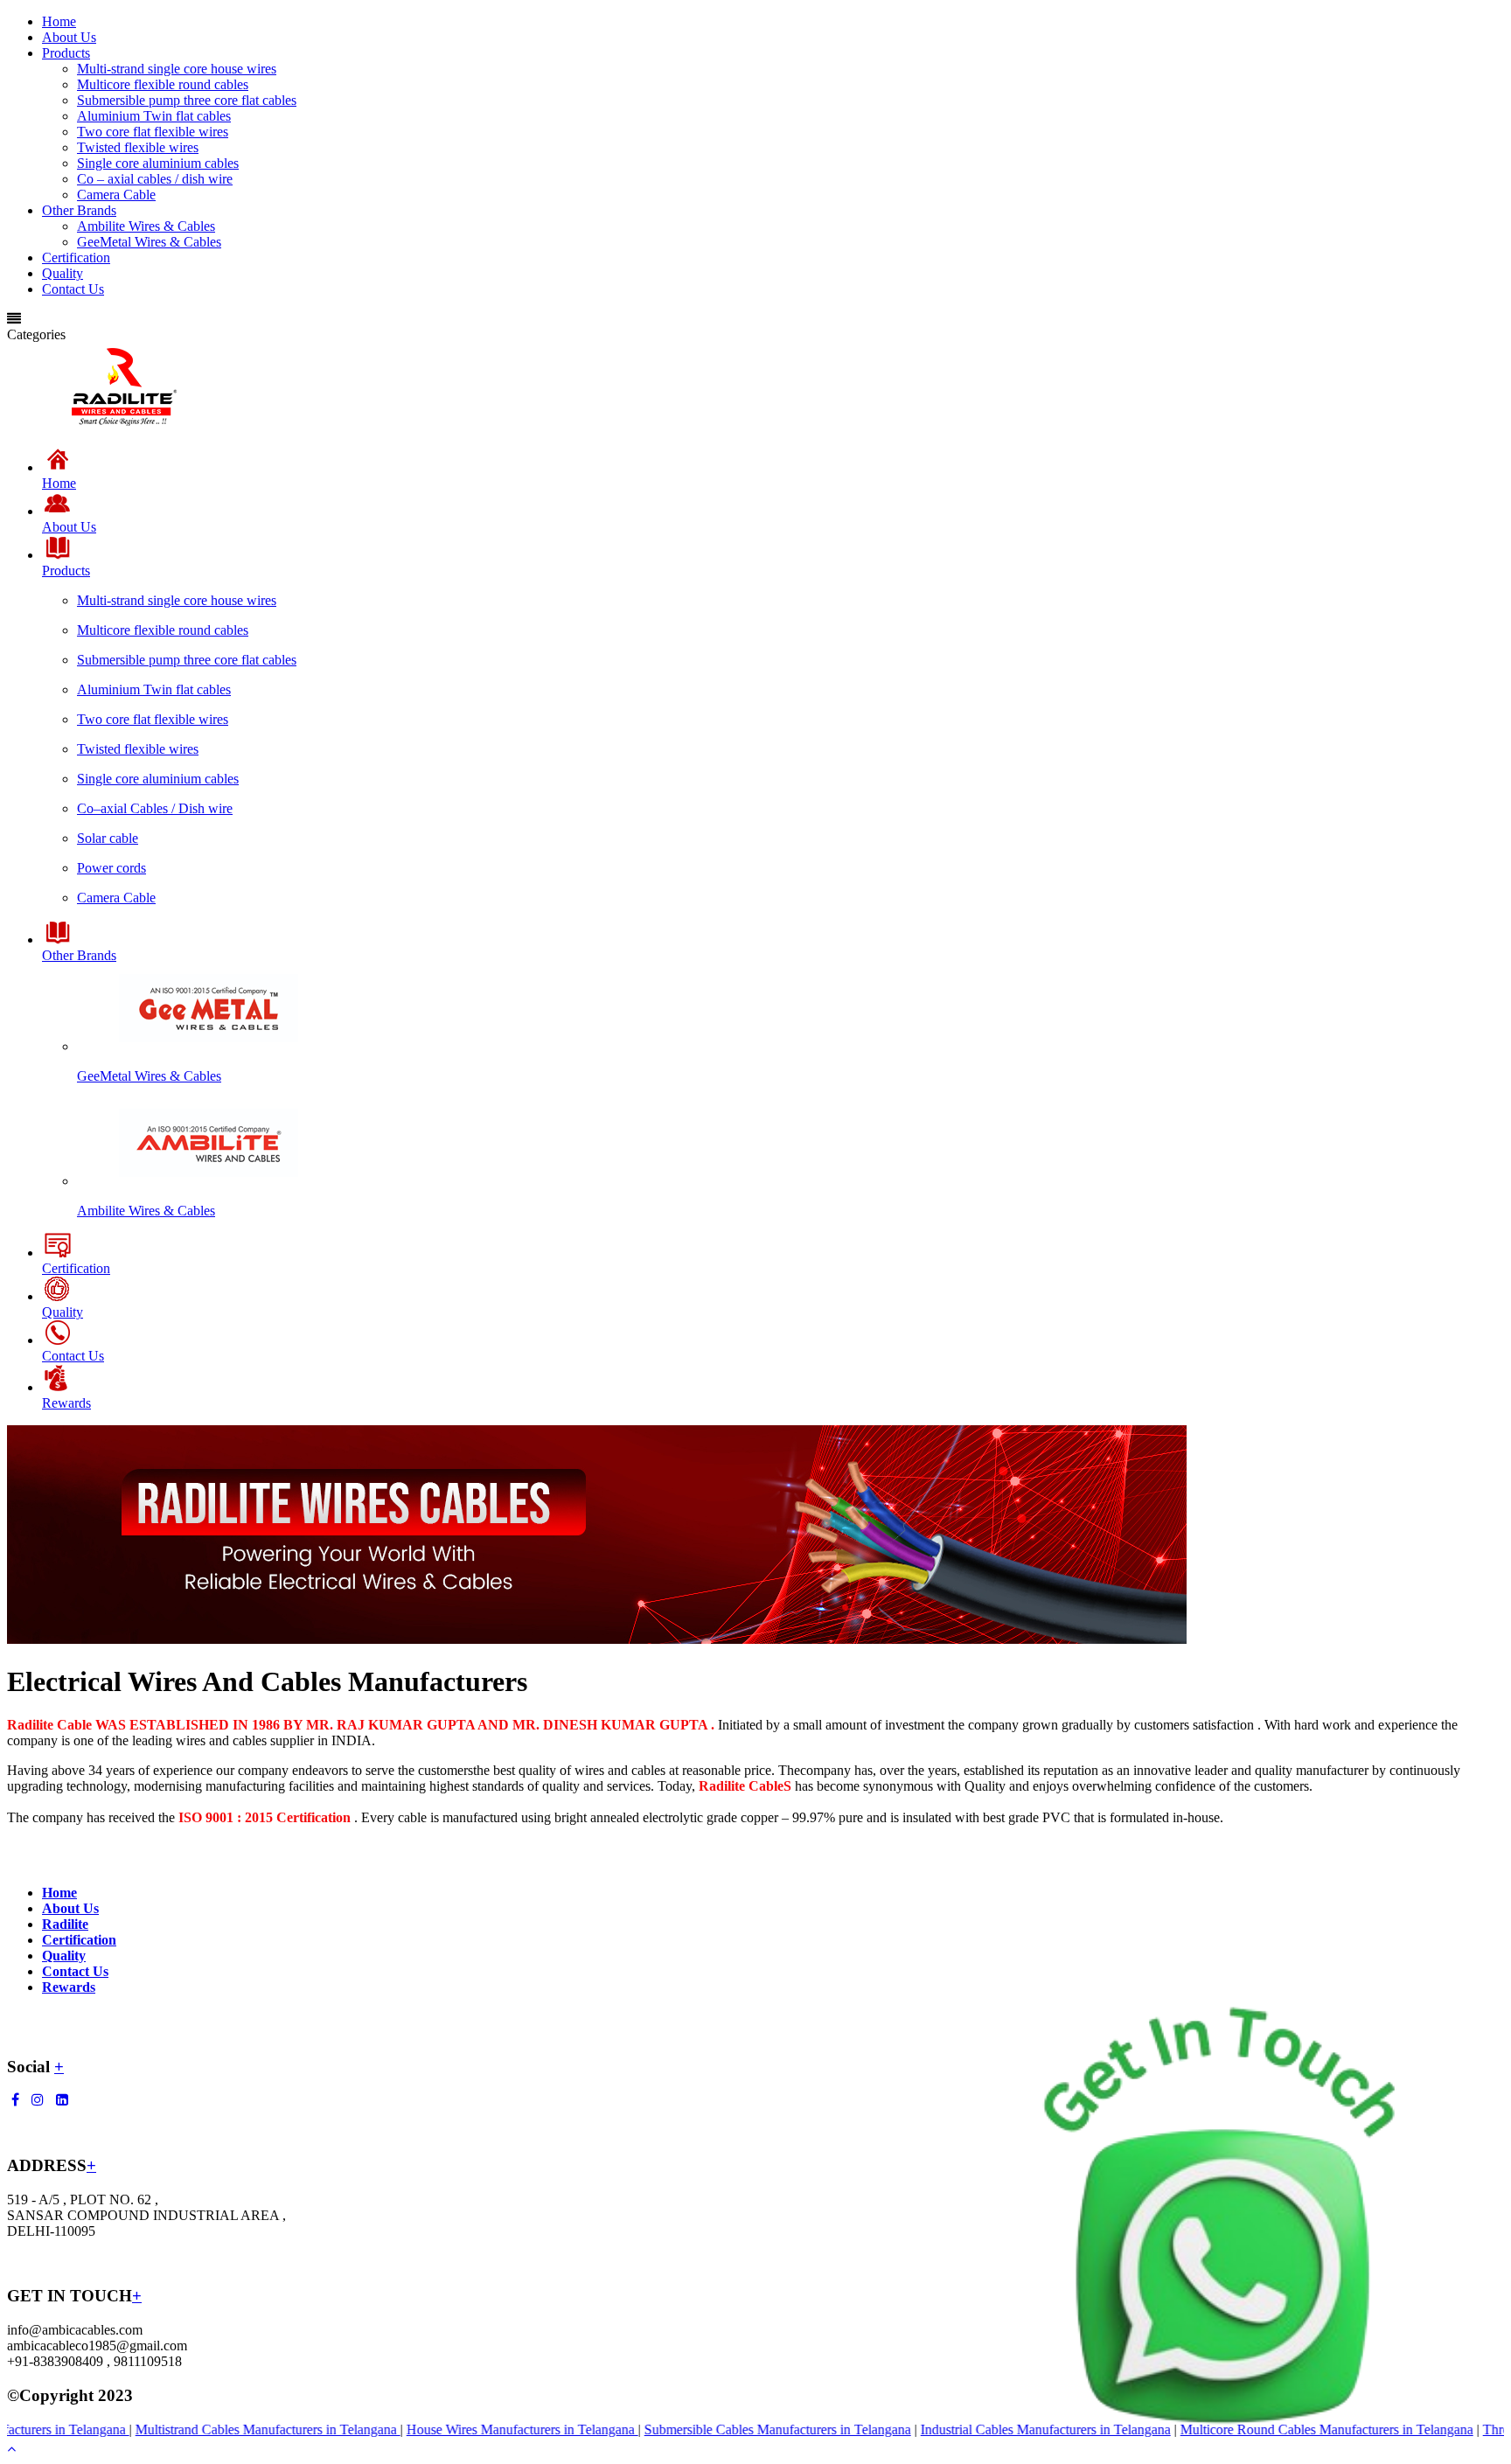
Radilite (65, 1924)
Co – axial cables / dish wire (155, 179)
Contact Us (73, 289)
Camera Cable (116, 195)
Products (66, 53)
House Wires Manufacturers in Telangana (472, 2429)
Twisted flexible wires (138, 147)
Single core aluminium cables (158, 163)
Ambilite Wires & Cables (146, 226)
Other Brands (79, 210)
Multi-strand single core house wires (177, 69)
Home (59, 21)
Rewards (69, 1987)
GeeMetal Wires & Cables (149, 242)
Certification (76, 258)
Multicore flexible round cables (163, 84)
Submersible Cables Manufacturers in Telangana (727, 2429)
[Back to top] (11, 2449)
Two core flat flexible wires (153, 132)
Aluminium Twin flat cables (154, 116)
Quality (63, 273)
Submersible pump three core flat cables (187, 100)
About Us (69, 37)
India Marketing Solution (229, 2395)
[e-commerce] (124, 425)
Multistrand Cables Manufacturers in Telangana (217, 2429)
